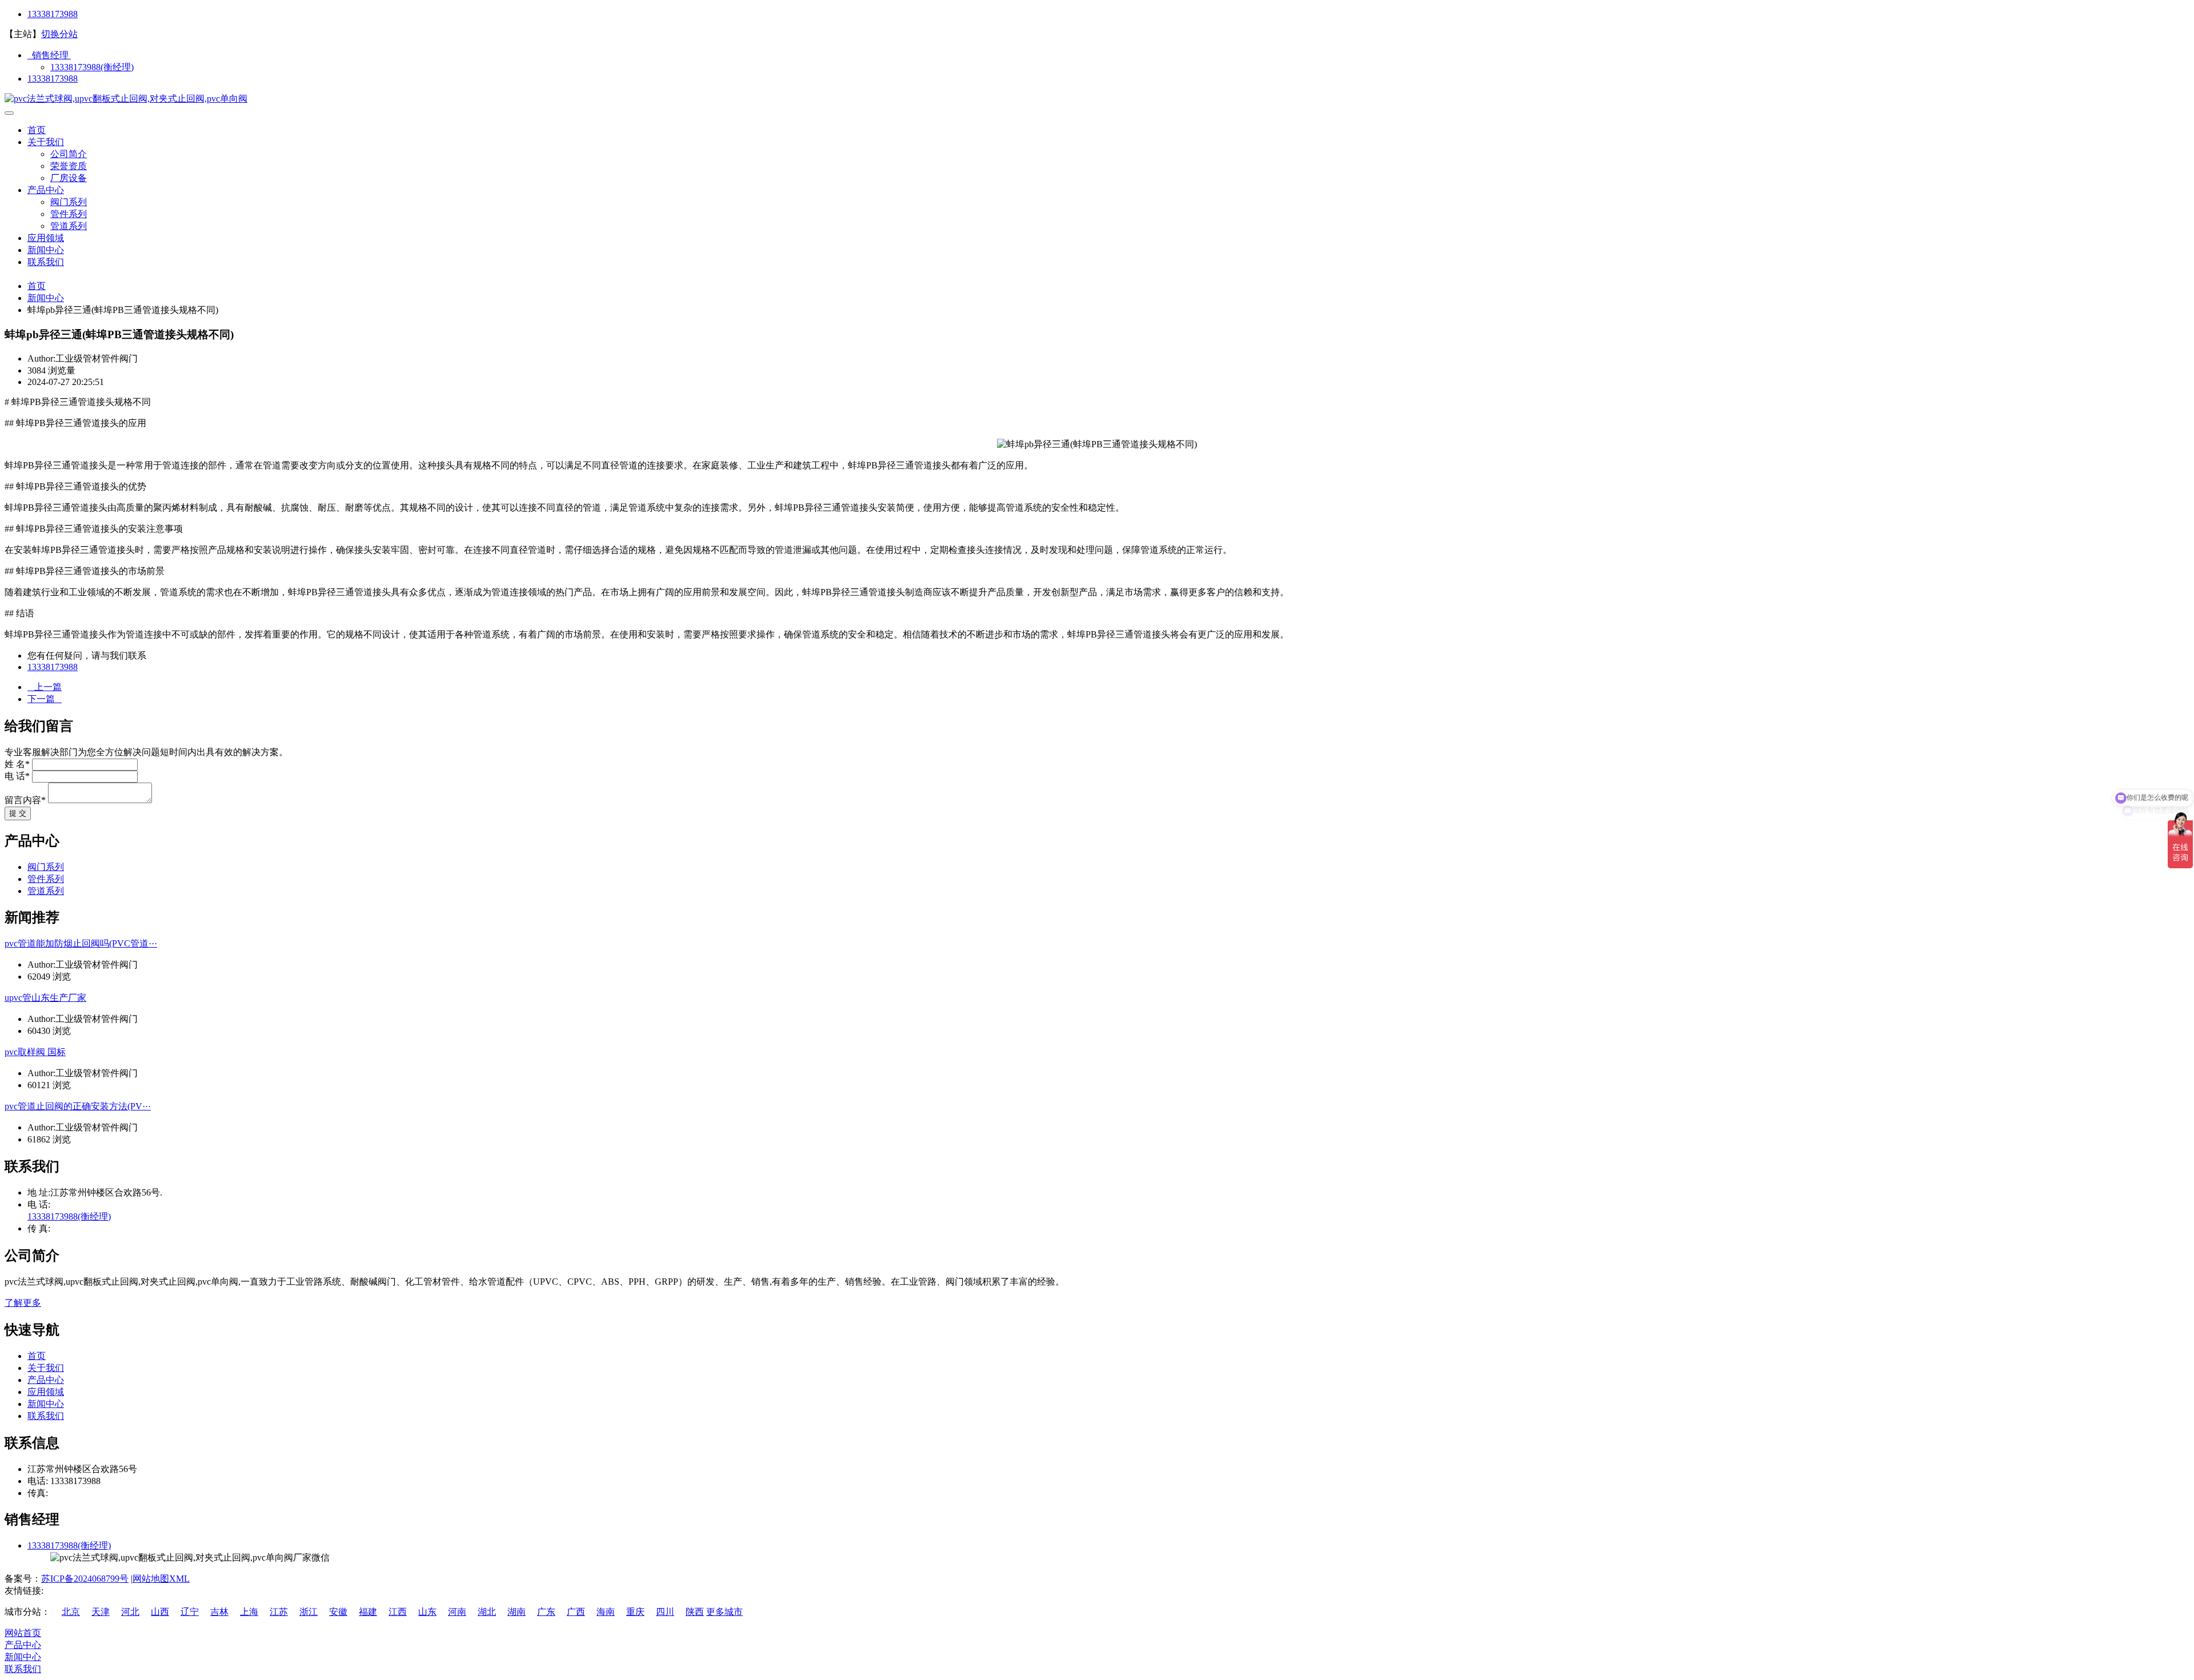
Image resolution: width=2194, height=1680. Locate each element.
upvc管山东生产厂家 (45, 998)
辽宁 (190, 1612)
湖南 (517, 1612)
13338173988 (53, 14)
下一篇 (45, 699)
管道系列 (69, 226)
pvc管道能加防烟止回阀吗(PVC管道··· (81, 943)
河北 (130, 1612)
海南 (606, 1612)
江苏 (279, 1612)
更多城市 (724, 1612)
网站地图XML (161, 1579)
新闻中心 (46, 250)
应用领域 (46, 238)
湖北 (487, 1612)
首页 (37, 130)
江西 (398, 1612)
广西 (576, 1612)
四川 (665, 1612)
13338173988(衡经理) (92, 67)
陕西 (695, 1612)
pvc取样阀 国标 (35, 1052)
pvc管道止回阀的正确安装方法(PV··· (78, 1106)
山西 (160, 1612)
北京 (71, 1612)
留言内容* (25, 800)
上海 (249, 1612)
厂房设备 (69, 178)
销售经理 (49, 55)
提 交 (18, 813)
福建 (368, 1612)
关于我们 (46, 142)
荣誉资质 (69, 166)
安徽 (338, 1612)
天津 (101, 1612)
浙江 (309, 1612)
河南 (457, 1612)
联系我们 (46, 262)
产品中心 (46, 190)
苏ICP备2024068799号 (85, 1579)
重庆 (635, 1612)
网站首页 (23, 1633)
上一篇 (45, 687)
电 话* (17, 776)
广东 (546, 1612)
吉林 (219, 1612)
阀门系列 (69, 202)
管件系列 (69, 214)
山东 (427, 1612)
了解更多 (23, 1303)
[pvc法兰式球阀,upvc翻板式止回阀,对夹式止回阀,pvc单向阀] (126, 99)
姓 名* (17, 764)
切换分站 (59, 34)
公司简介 (69, 154)
